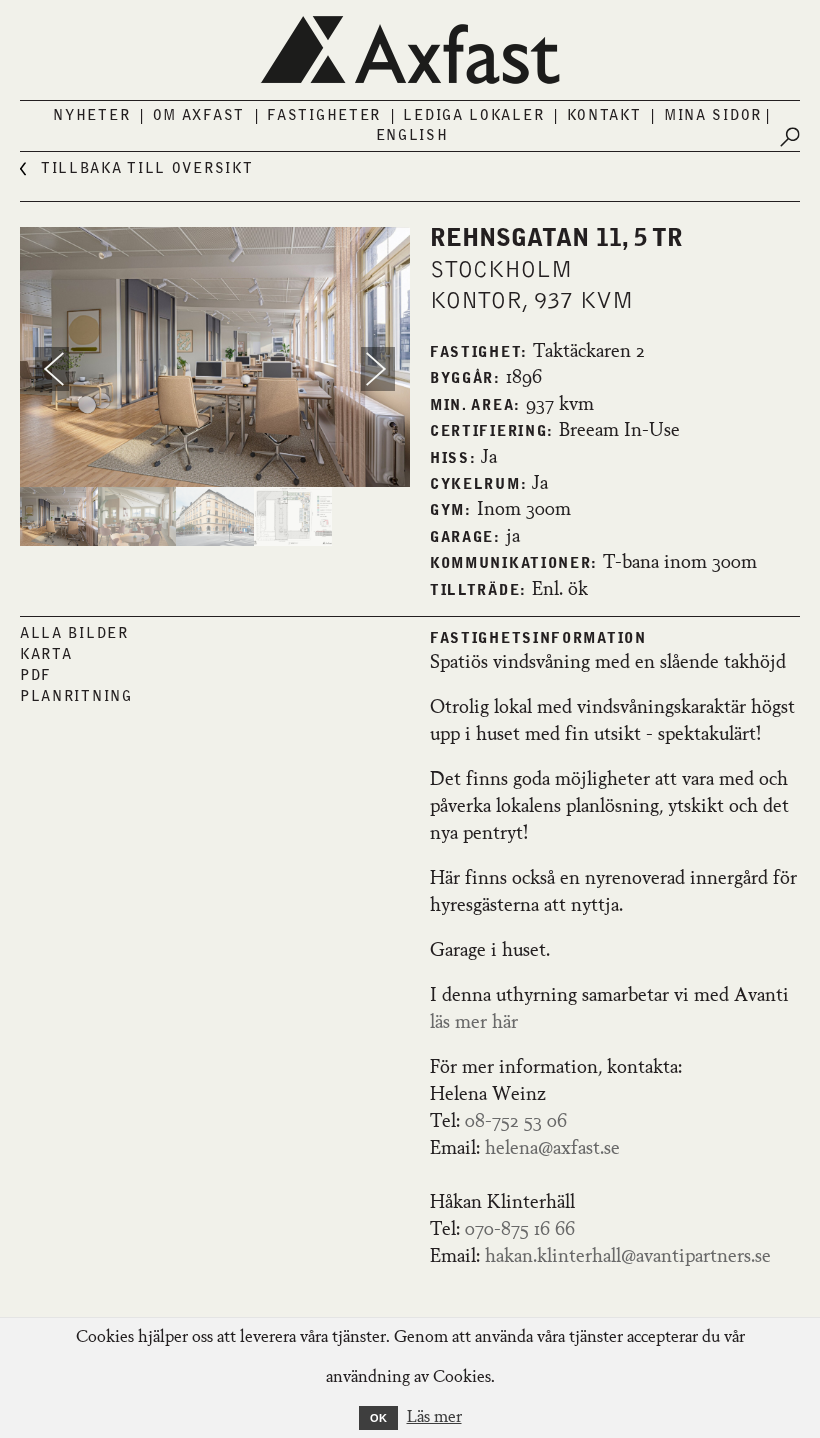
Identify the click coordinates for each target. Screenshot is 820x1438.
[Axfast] (410, 50)
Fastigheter (324, 116)
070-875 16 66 (520, 1230)
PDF (36, 676)
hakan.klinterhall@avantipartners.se (628, 1257)
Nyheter (91, 116)
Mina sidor (713, 116)
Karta (46, 655)
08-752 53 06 (516, 1122)
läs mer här (478, 1023)
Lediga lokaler (473, 116)
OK (378, 1418)
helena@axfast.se (552, 1149)
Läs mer (434, 1418)
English (412, 136)
